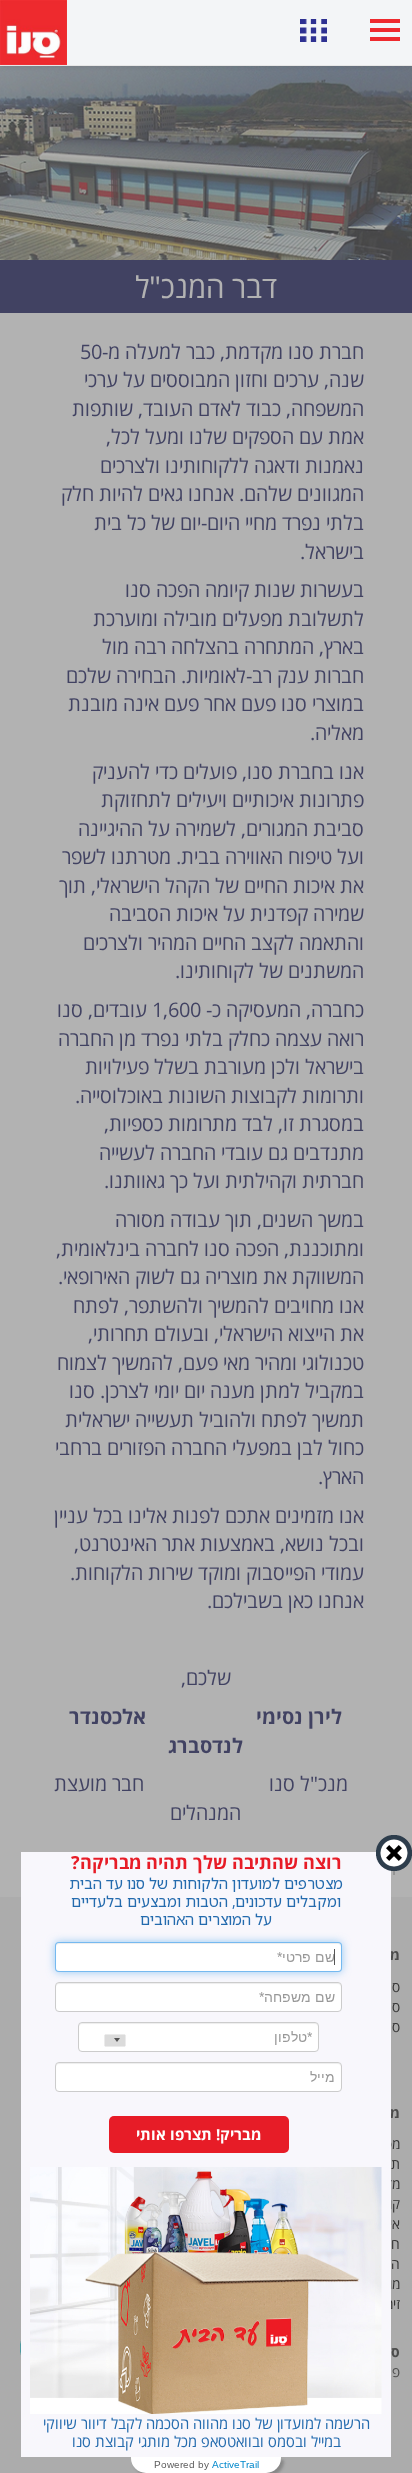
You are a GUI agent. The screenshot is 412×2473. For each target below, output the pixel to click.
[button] (199, 2134)
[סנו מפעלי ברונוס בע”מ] (33, 32)
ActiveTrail (235, 2465)
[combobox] (102, 2040)
